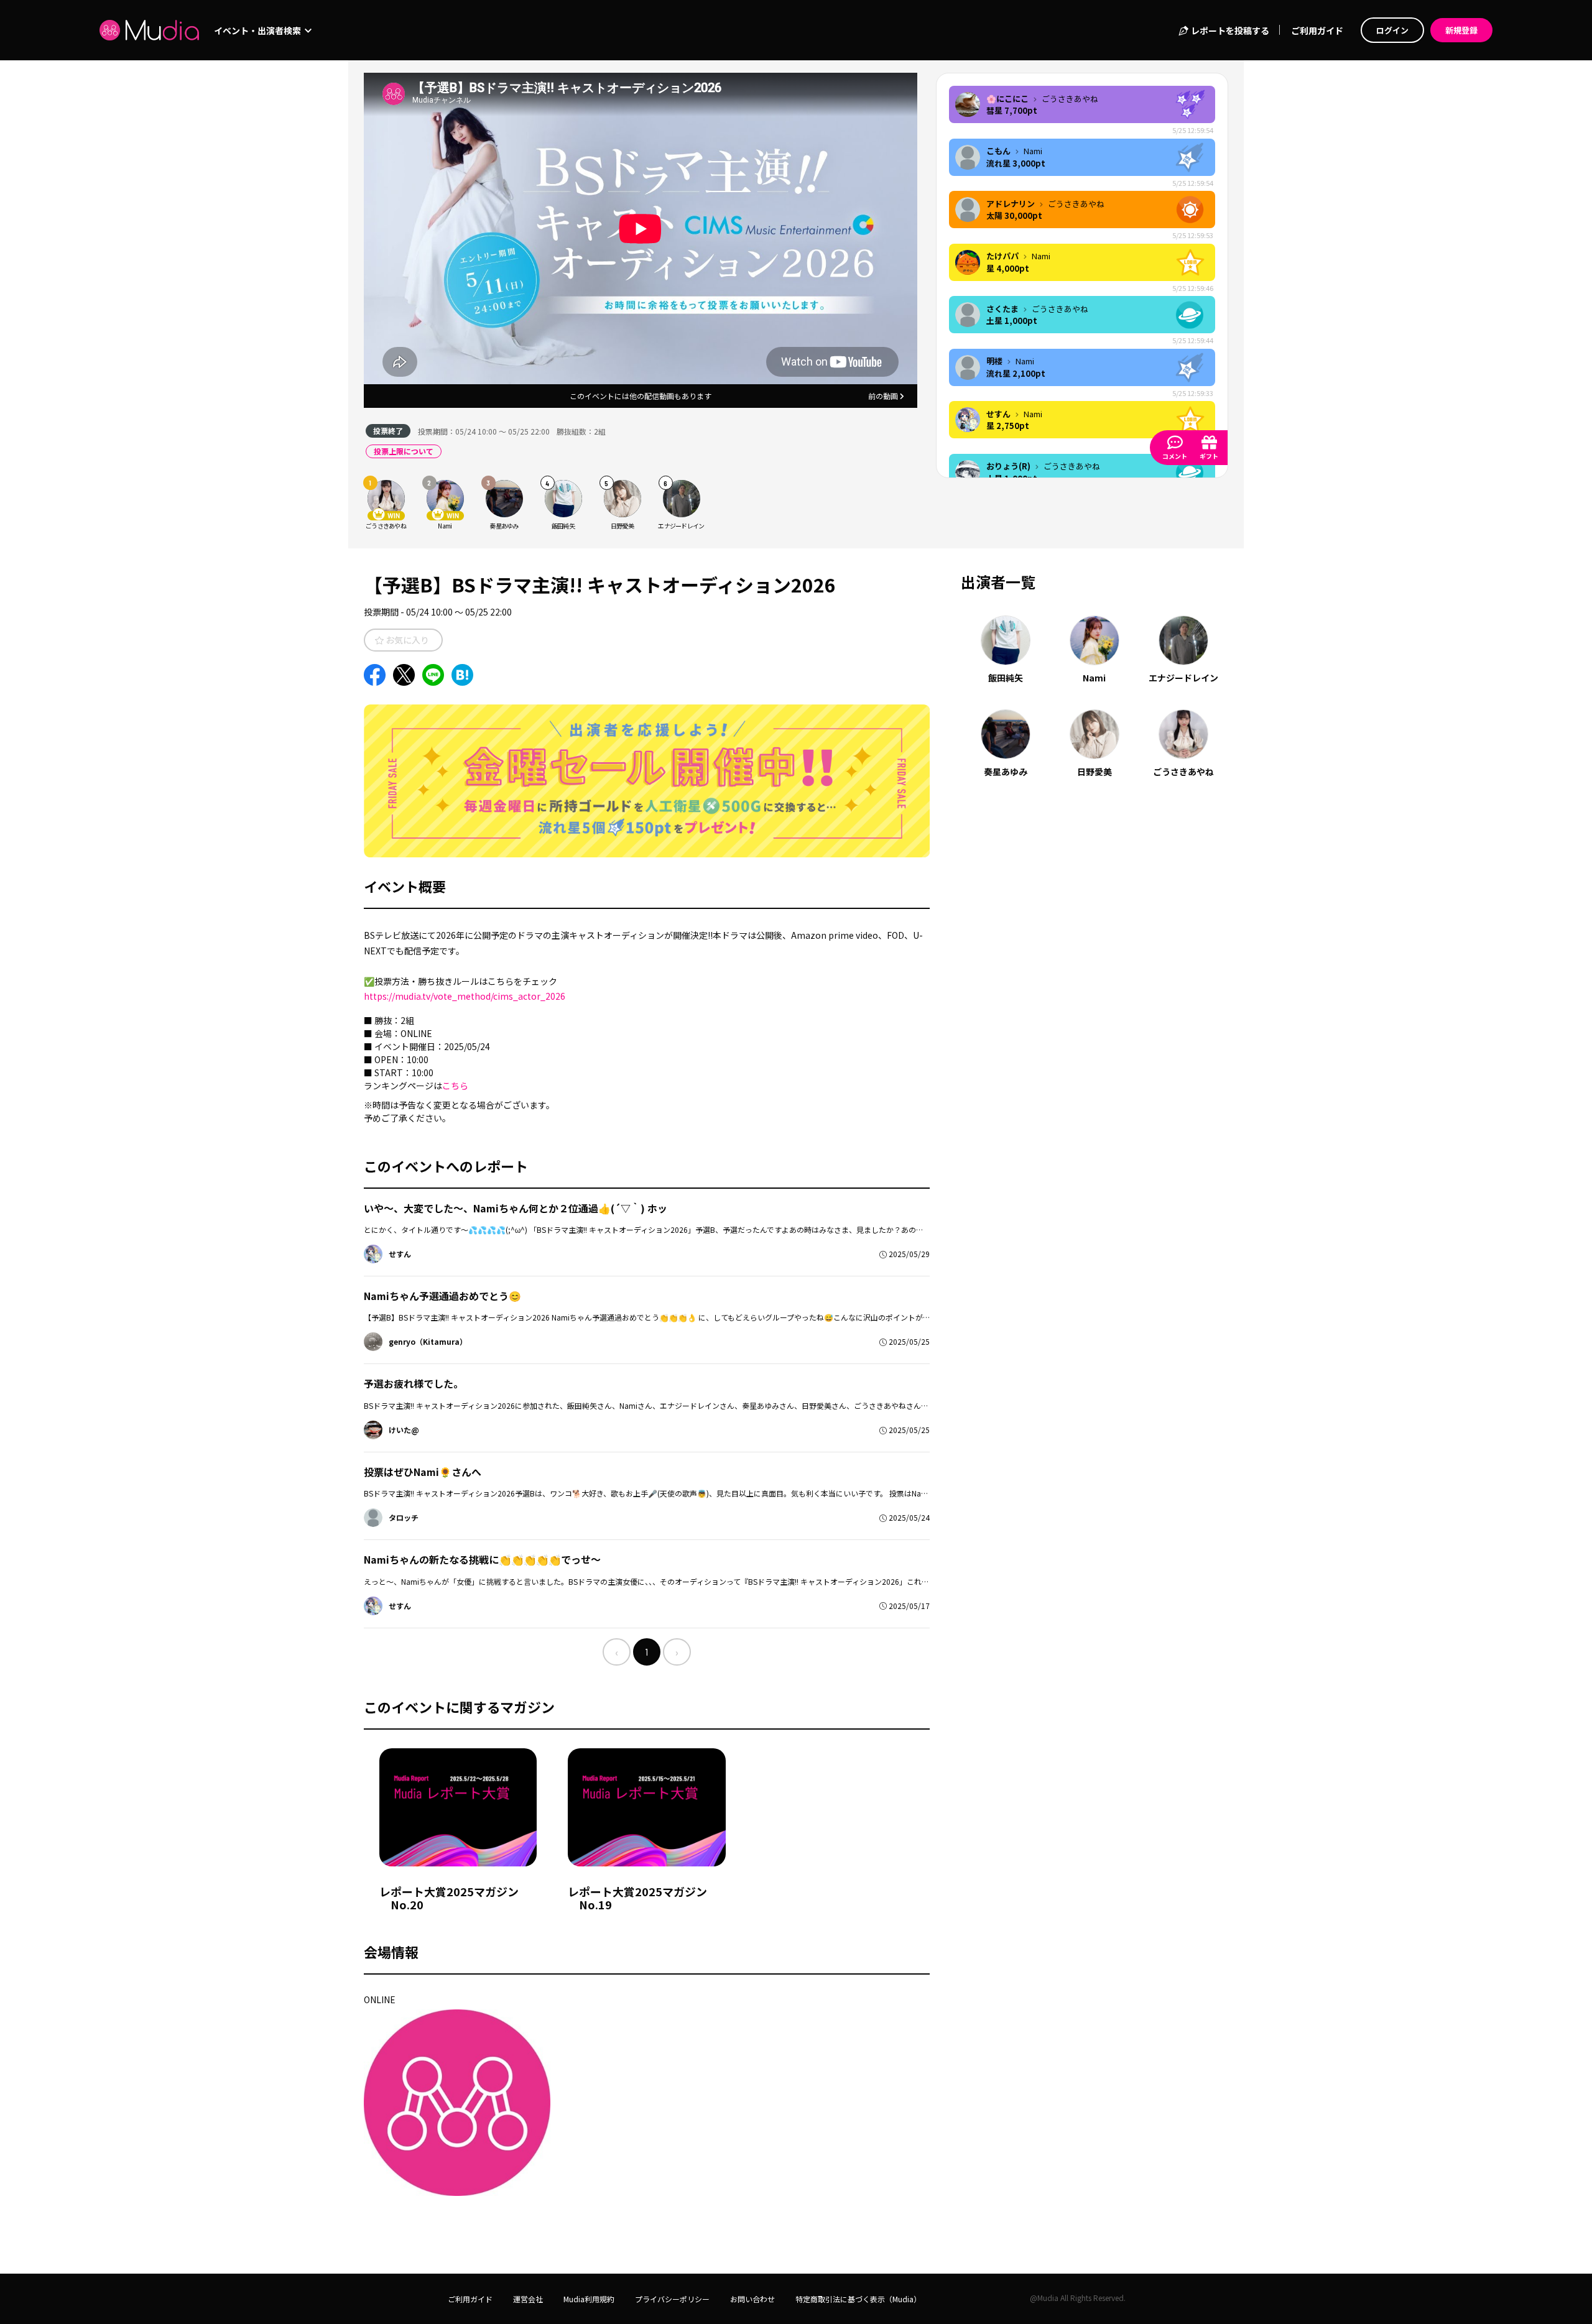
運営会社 (528, 2299)
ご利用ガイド (1317, 30)
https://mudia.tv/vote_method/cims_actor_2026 (465, 996)
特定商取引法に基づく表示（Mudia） (858, 2299)
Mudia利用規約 (589, 2299)
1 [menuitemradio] (647, 1652)
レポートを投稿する (1229, 30)
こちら (455, 1086)
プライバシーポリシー (672, 2299)
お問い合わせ (752, 2299)
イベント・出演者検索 (258, 30)
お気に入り (406, 640)
